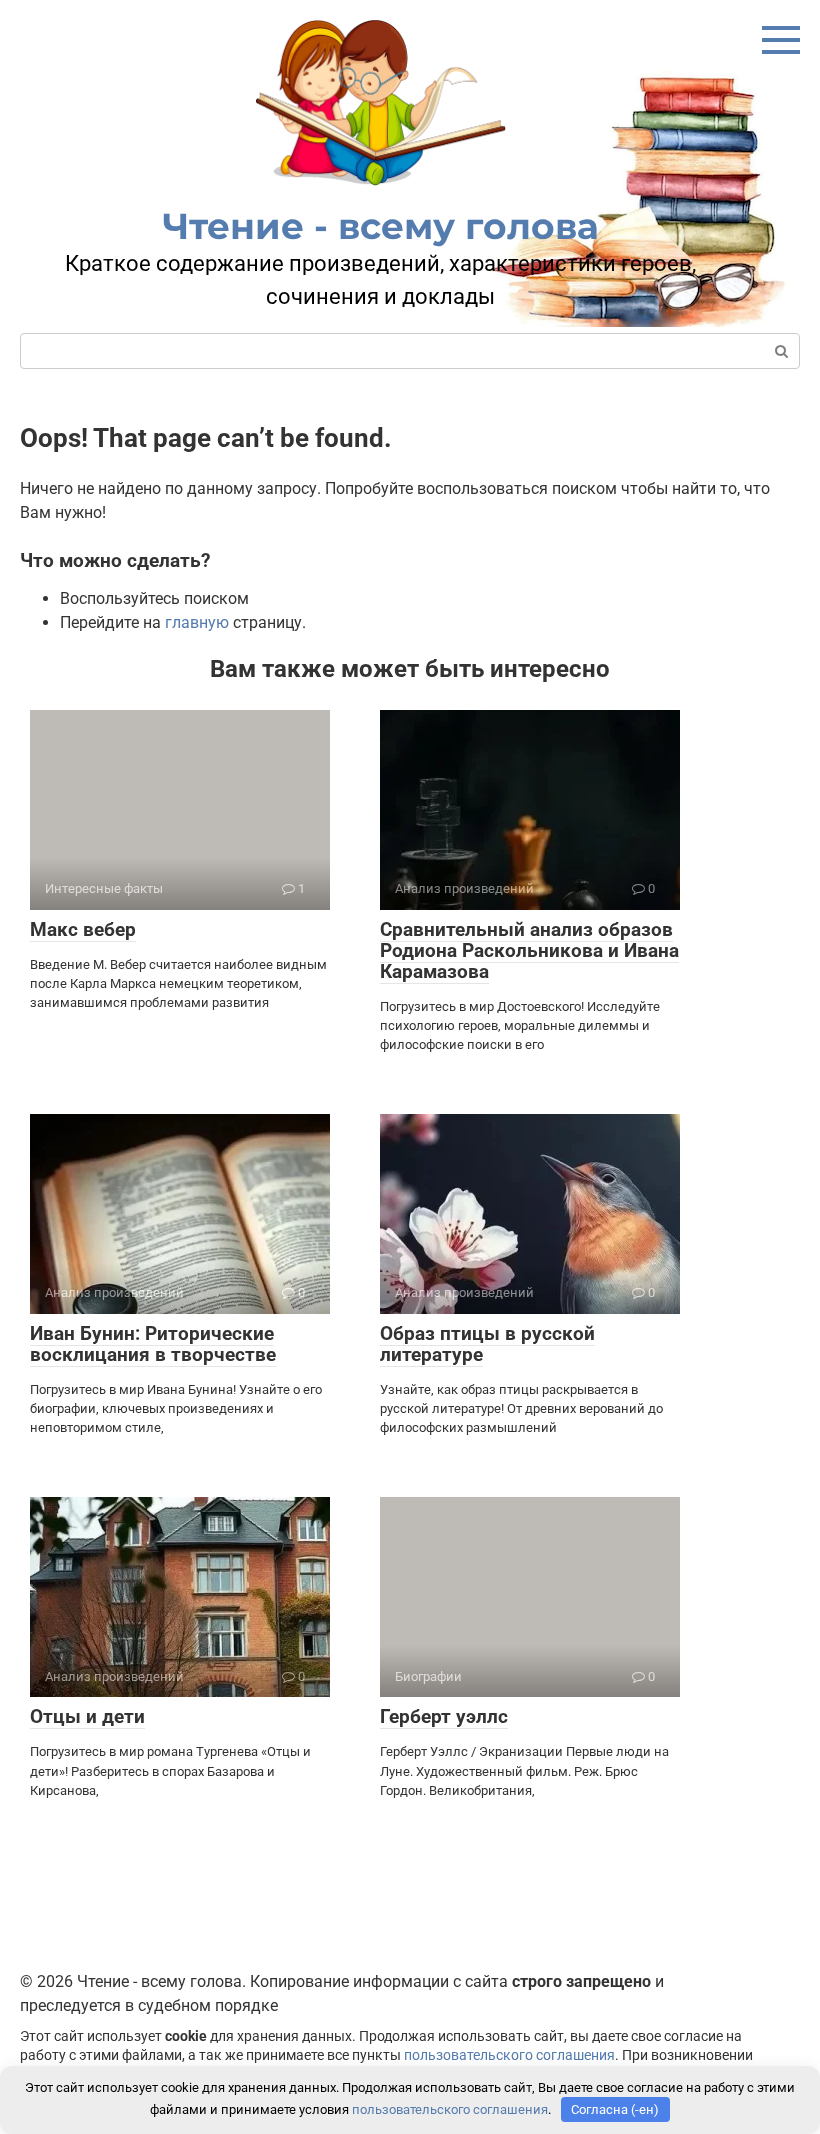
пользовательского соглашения (509, 2055)
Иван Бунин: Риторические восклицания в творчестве (153, 1344)
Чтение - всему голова (381, 226)
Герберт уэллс (444, 1716)
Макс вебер (83, 929)
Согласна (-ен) (615, 2109)
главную (197, 622)
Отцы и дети (87, 1716)
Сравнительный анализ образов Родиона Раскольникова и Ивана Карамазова (529, 950)
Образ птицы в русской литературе (487, 1344)
